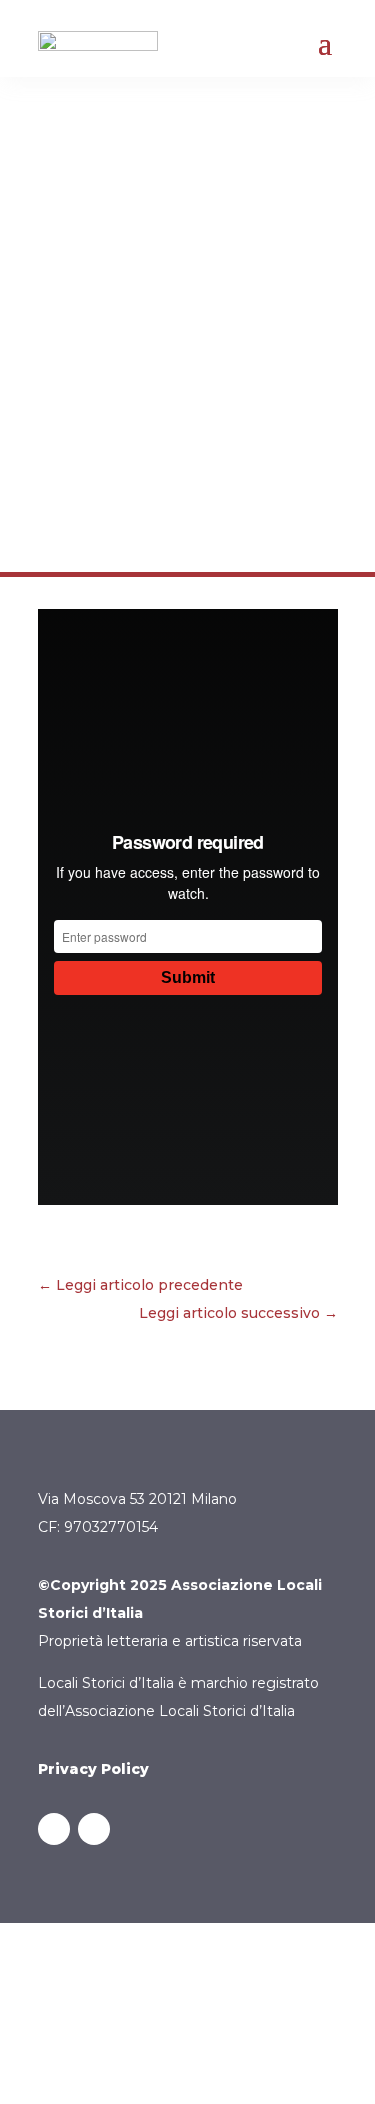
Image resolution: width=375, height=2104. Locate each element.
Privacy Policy (93, 1769)
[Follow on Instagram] (94, 1829)
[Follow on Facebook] (54, 1829)
